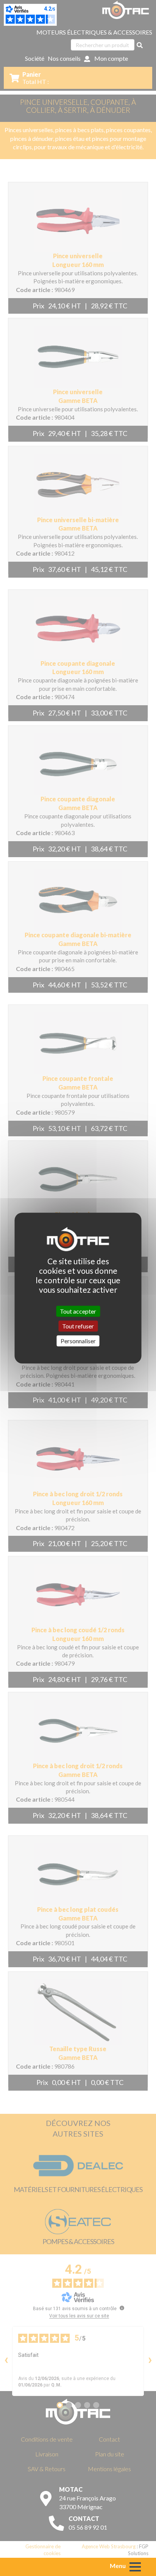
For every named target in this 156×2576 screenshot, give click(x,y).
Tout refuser (78, 1326)
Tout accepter (78, 1311)
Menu (118, 2566)
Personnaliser (78, 1341)
